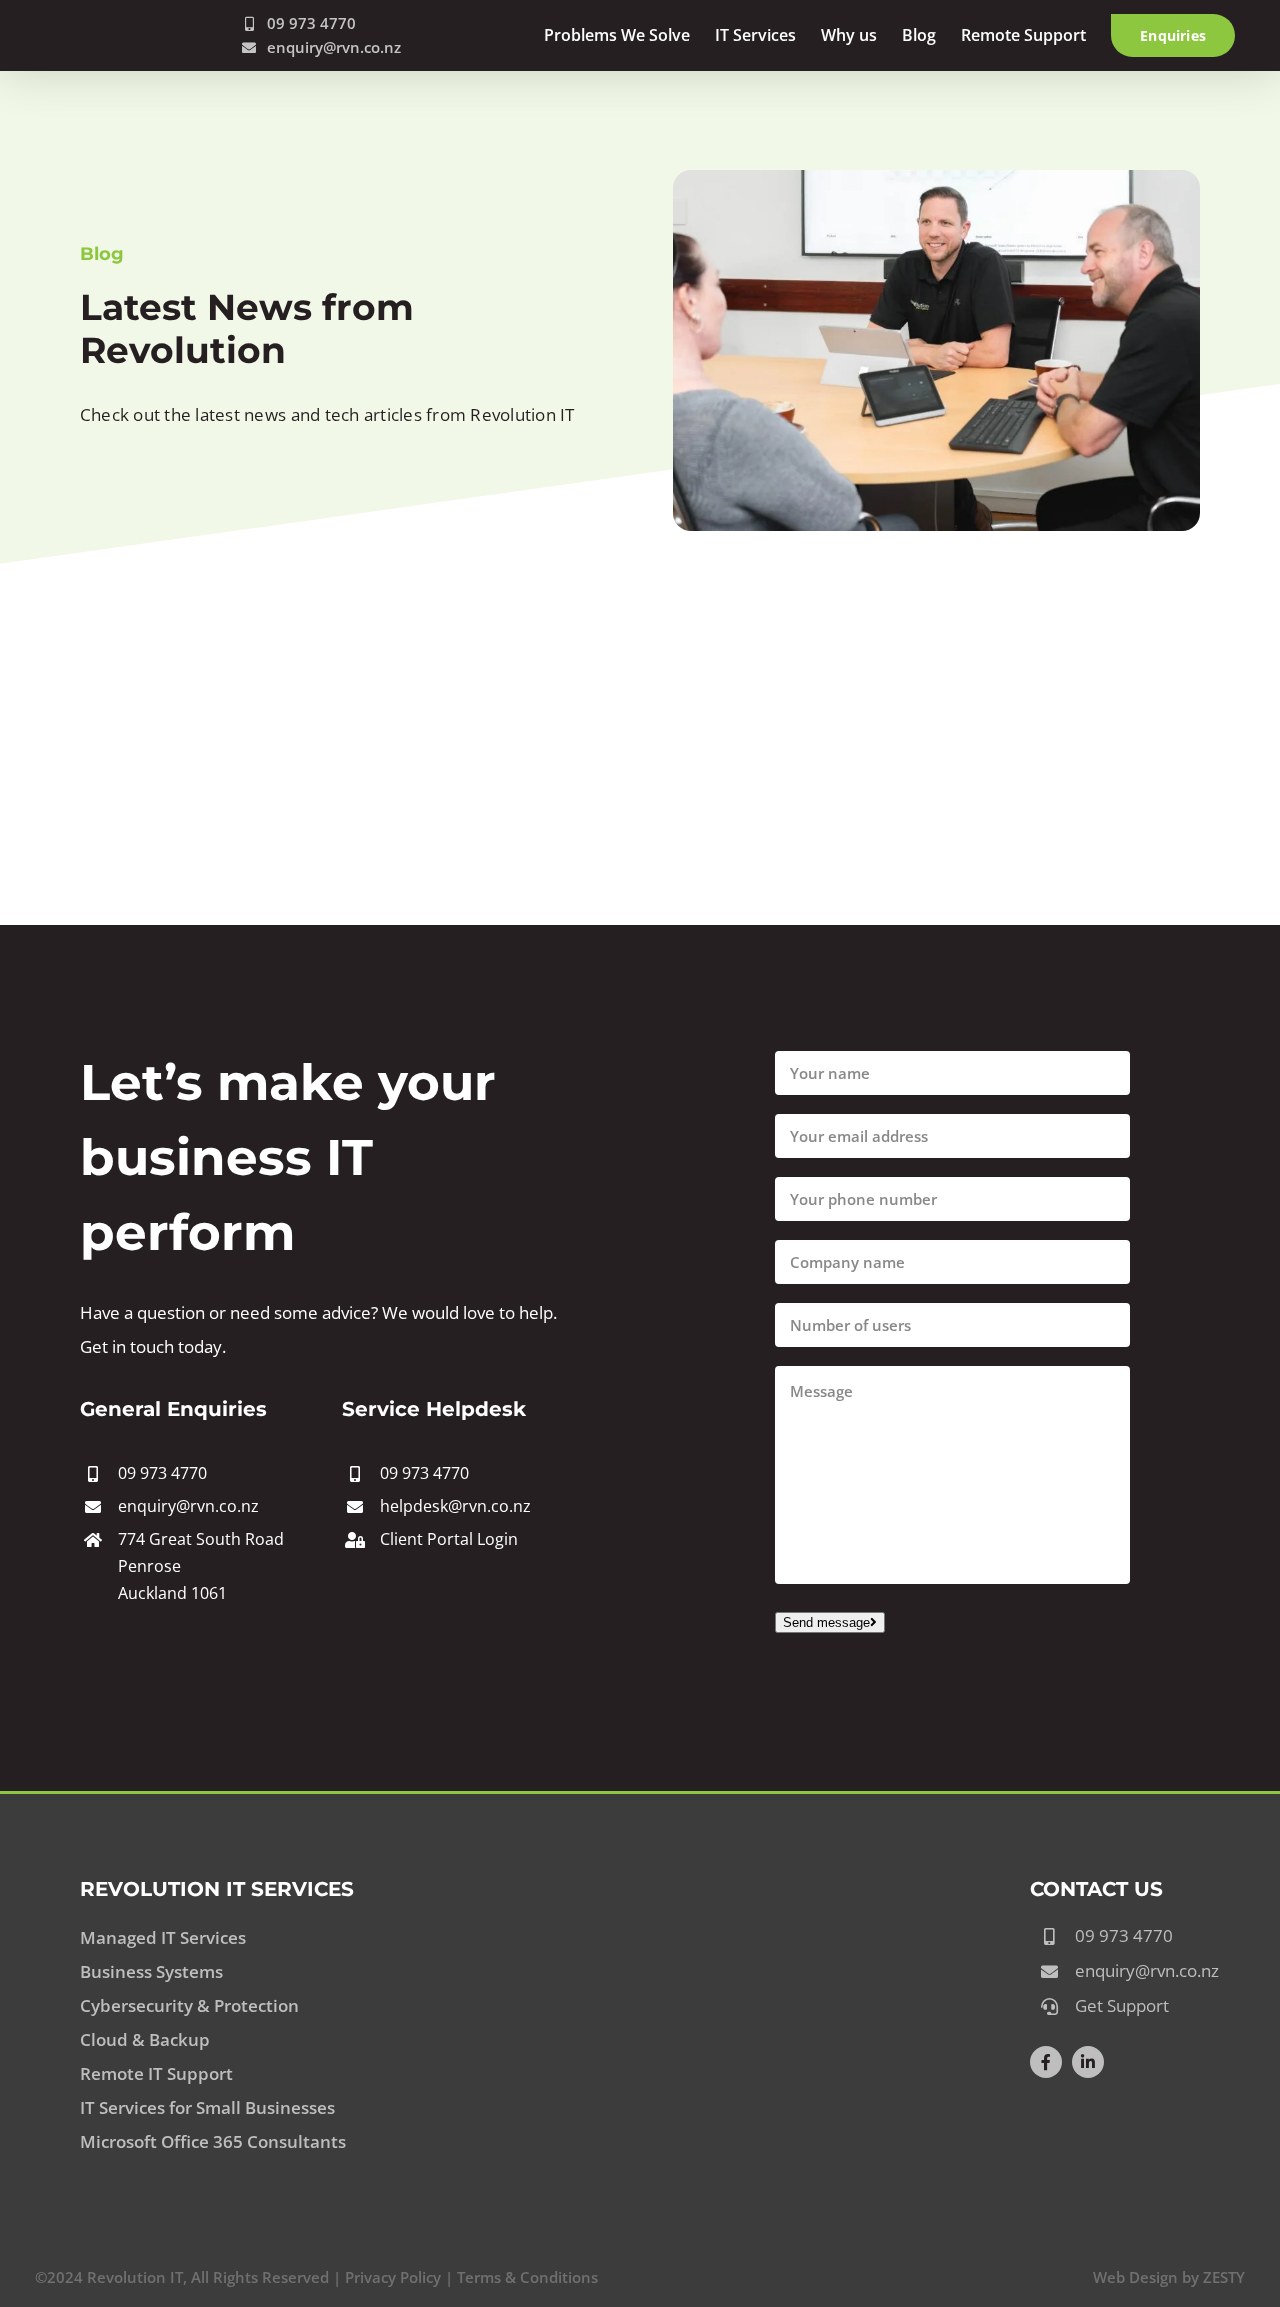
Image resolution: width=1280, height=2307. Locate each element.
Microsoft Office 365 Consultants (213, 2141)
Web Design (1135, 2277)
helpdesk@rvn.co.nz (455, 1506)
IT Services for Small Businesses (207, 2107)
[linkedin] (1088, 2062)
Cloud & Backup (145, 2039)
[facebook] (1046, 2062)
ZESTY (1224, 2277)
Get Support (1122, 2005)
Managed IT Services (163, 1937)
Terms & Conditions (527, 2277)
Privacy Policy (393, 2277)
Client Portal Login (449, 1539)
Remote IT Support (156, 2073)
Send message (826, 1622)
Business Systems (151, 1971)
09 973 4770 (162, 1473)
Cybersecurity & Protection (189, 2005)
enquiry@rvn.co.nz (334, 47)
